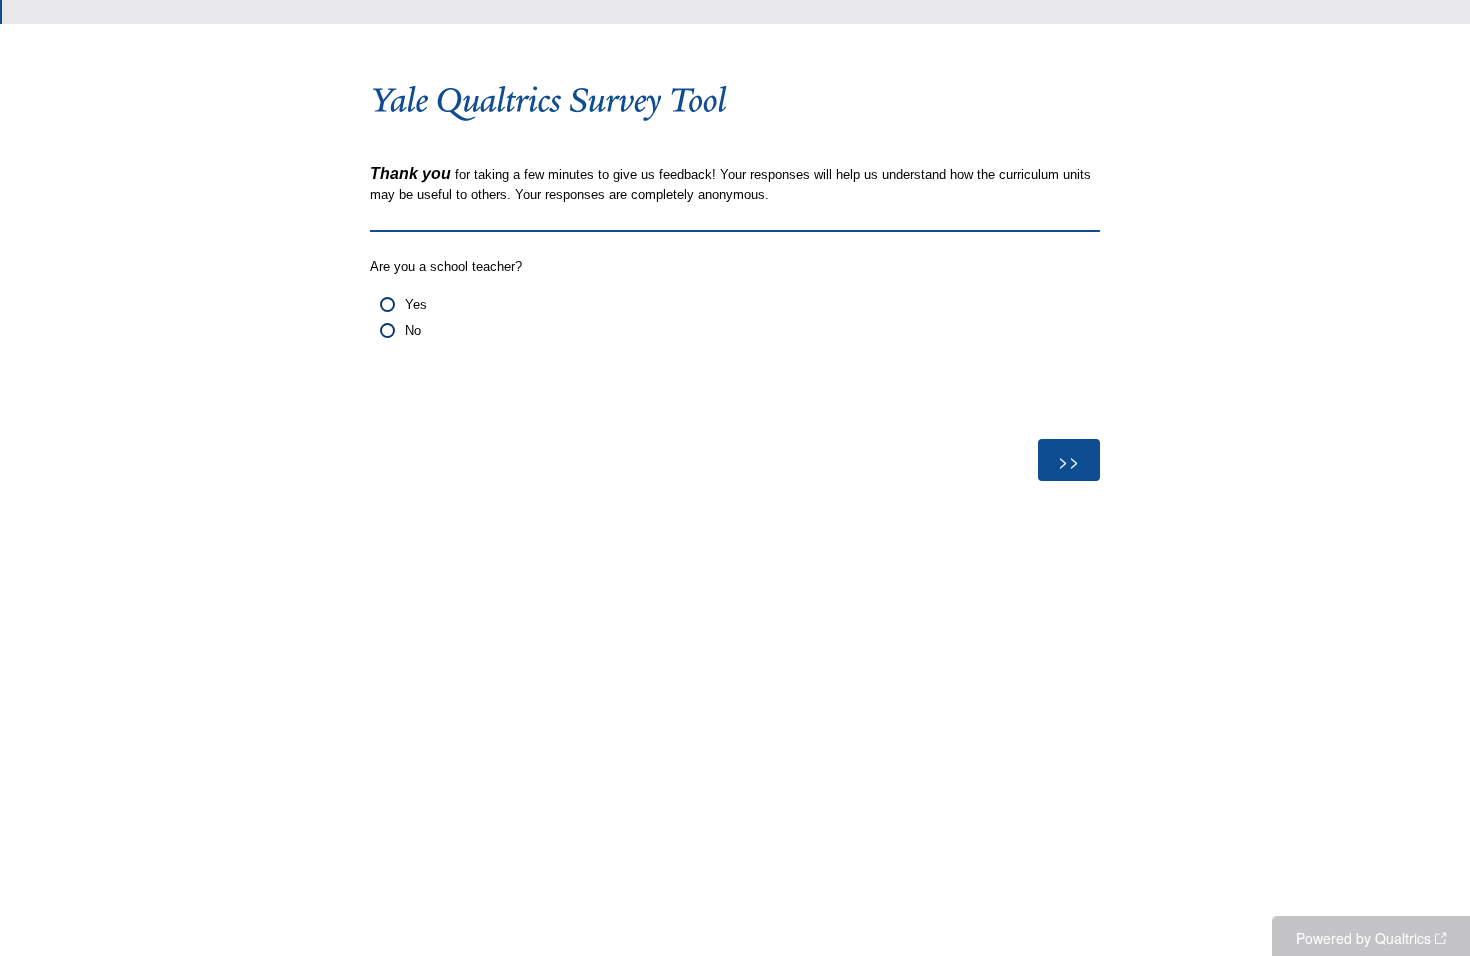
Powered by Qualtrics (1363, 938)
